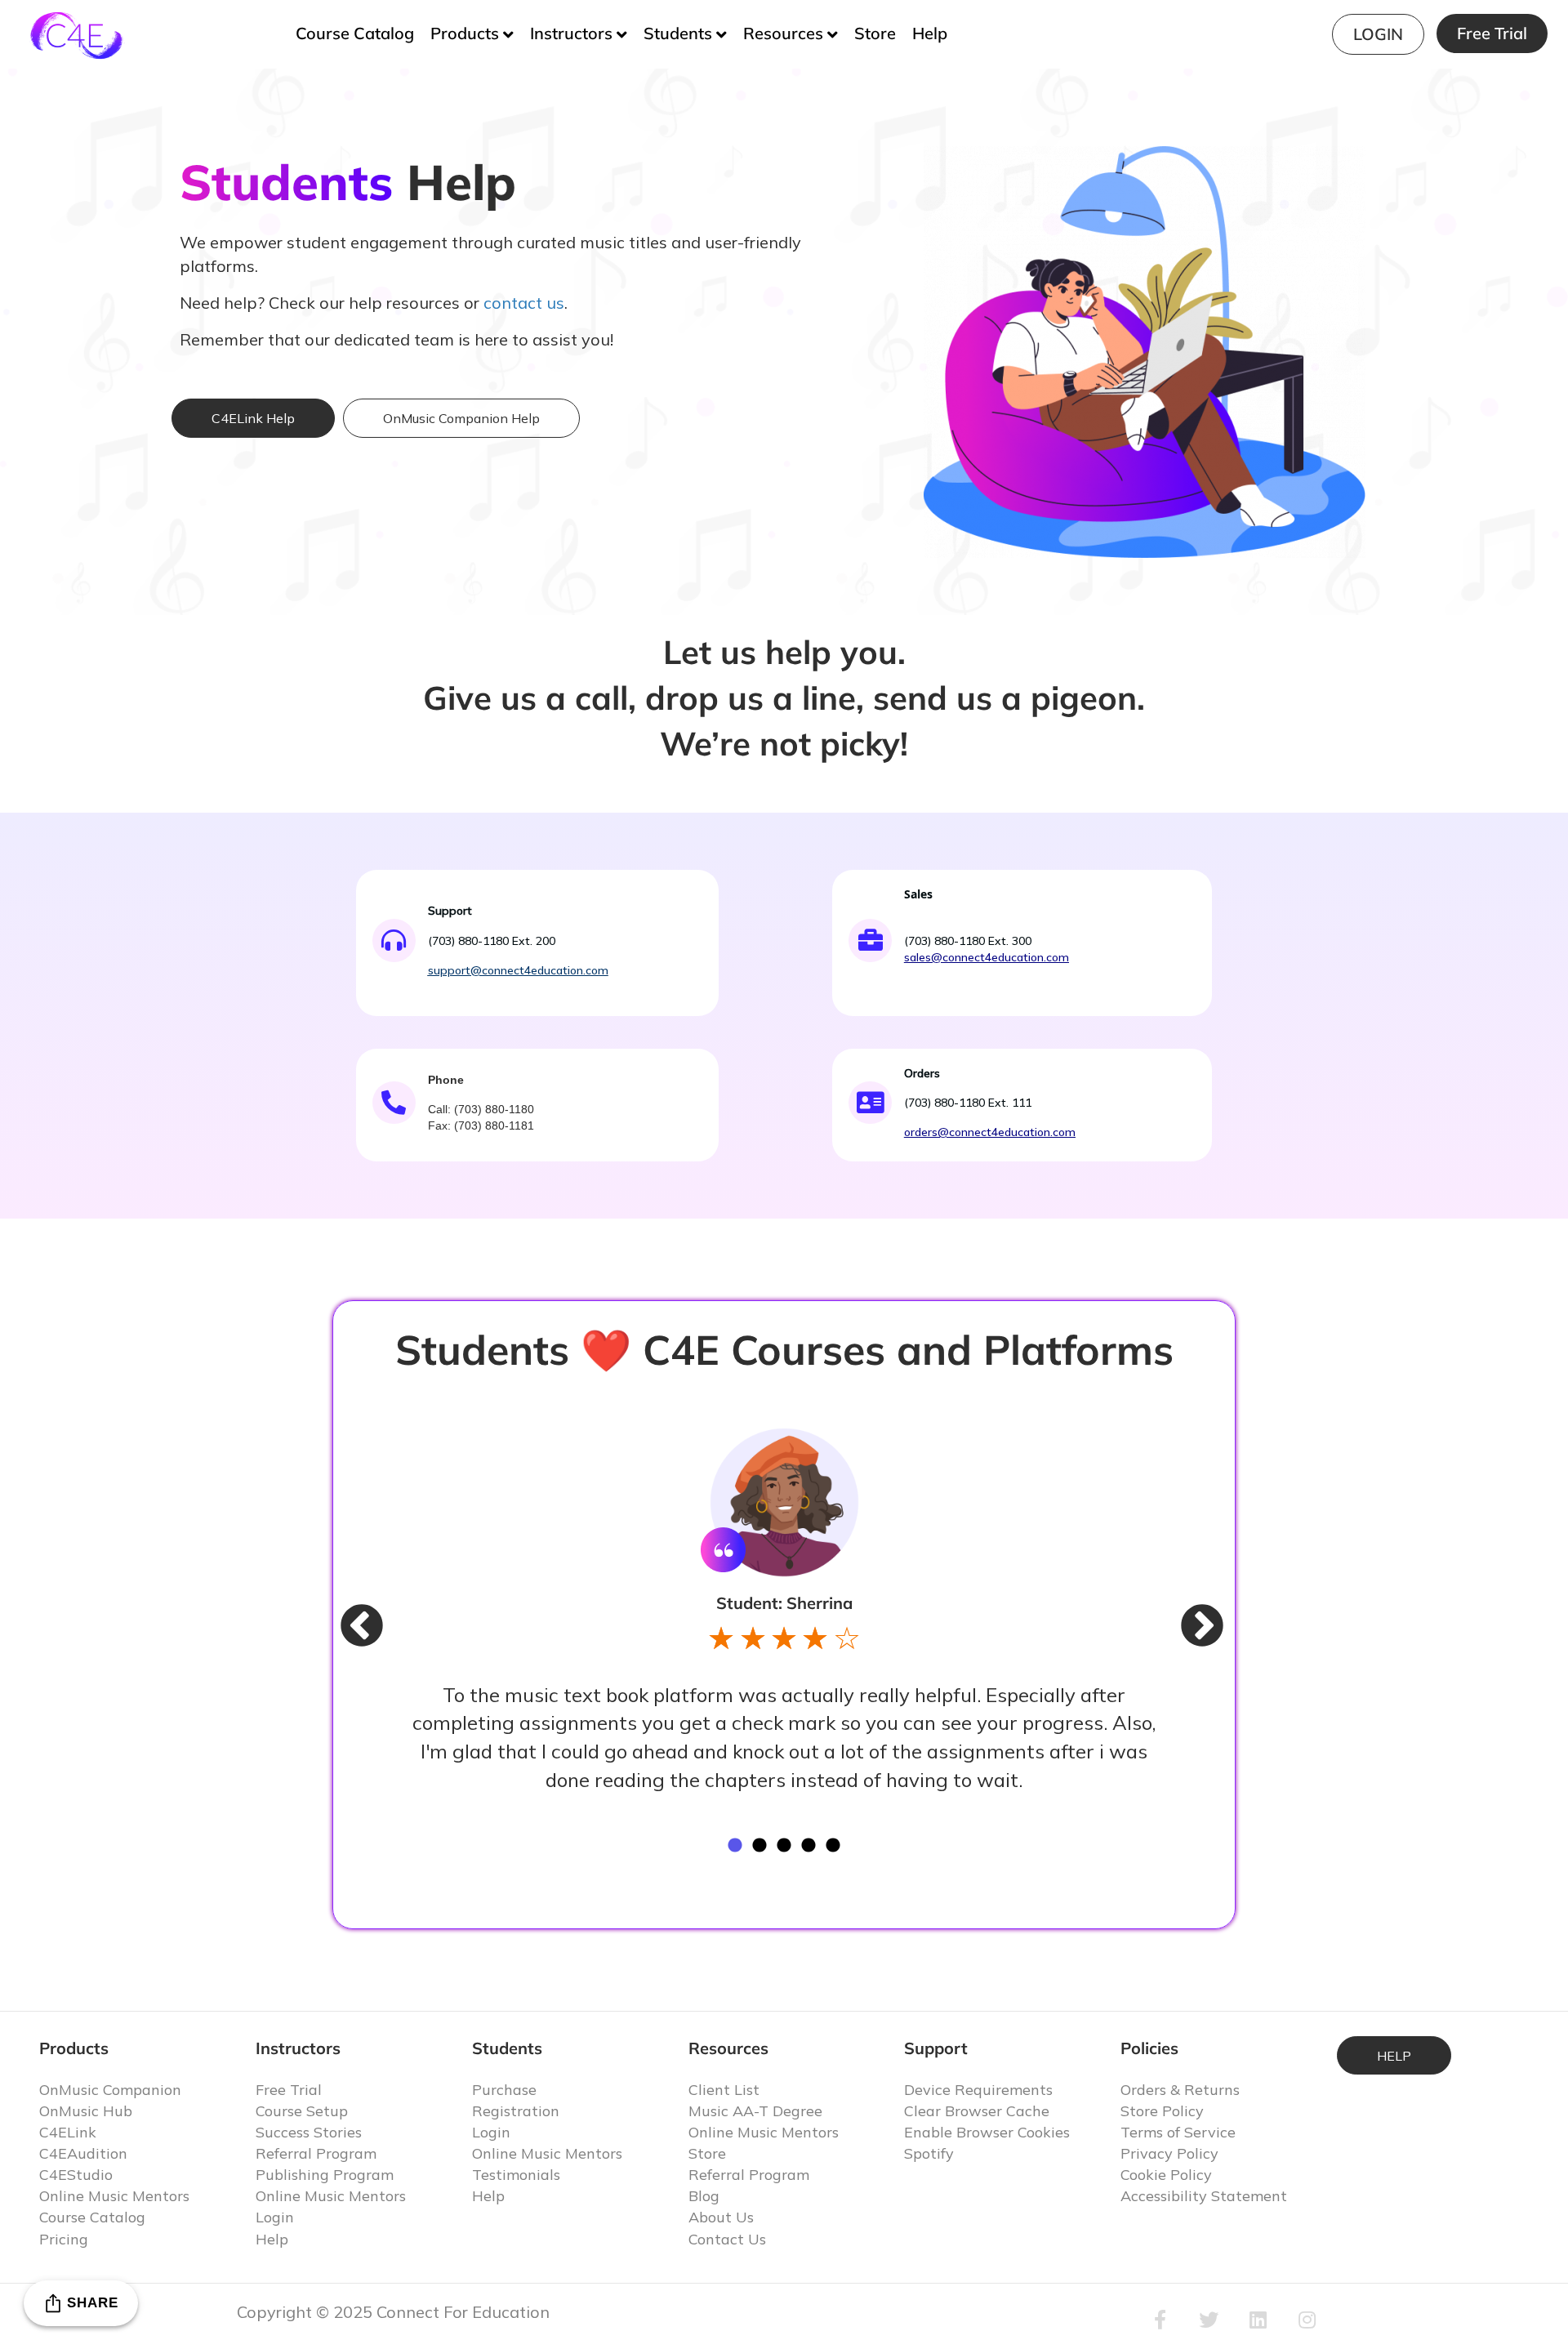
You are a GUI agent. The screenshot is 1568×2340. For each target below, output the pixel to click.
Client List (724, 2090)
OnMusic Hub (86, 2111)
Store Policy (1162, 2111)
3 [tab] (784, 1846)
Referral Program (316, 2153)
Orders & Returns (1180, 2090)
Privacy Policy (1169, 2153)
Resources (783, 33)
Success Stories (309, 2132)
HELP (1394, 2056)
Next (1186, 1611)
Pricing (64, 2239)
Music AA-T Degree (755, 2111)
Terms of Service (1178, 2132)
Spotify (929, 2153)
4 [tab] (808, 1846)
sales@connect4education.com (987, 957)
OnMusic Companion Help (461, 418)
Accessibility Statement (1204, 2196)
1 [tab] (735, 1846)
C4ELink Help (253, 418)
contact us (524, 303)
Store (875, 33)
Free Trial (1492, 33)
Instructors (571, 33)
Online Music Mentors (114, 2196)
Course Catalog (355, 33)
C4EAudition (83, 2153)
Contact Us (727, 2239)
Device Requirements (978, 2090)
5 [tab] (833, 1846)
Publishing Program (325, 2175)
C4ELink (68, 2132)
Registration (516, 2111)
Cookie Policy (1166, 2175)
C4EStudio (76, 2175)
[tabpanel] (784, 1611)
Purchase (504, 2090)
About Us (721, 2217)
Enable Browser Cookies (987, 2132)
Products (465, 33)
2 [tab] (759, 1846)
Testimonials (516, 2175)
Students (678, 33)
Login (1378, 34)
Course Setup (302, 2111)
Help (930, 33)
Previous (345, 1611)
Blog (704, 2196)
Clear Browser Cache (977, 2111)
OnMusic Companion (110, 2090)
